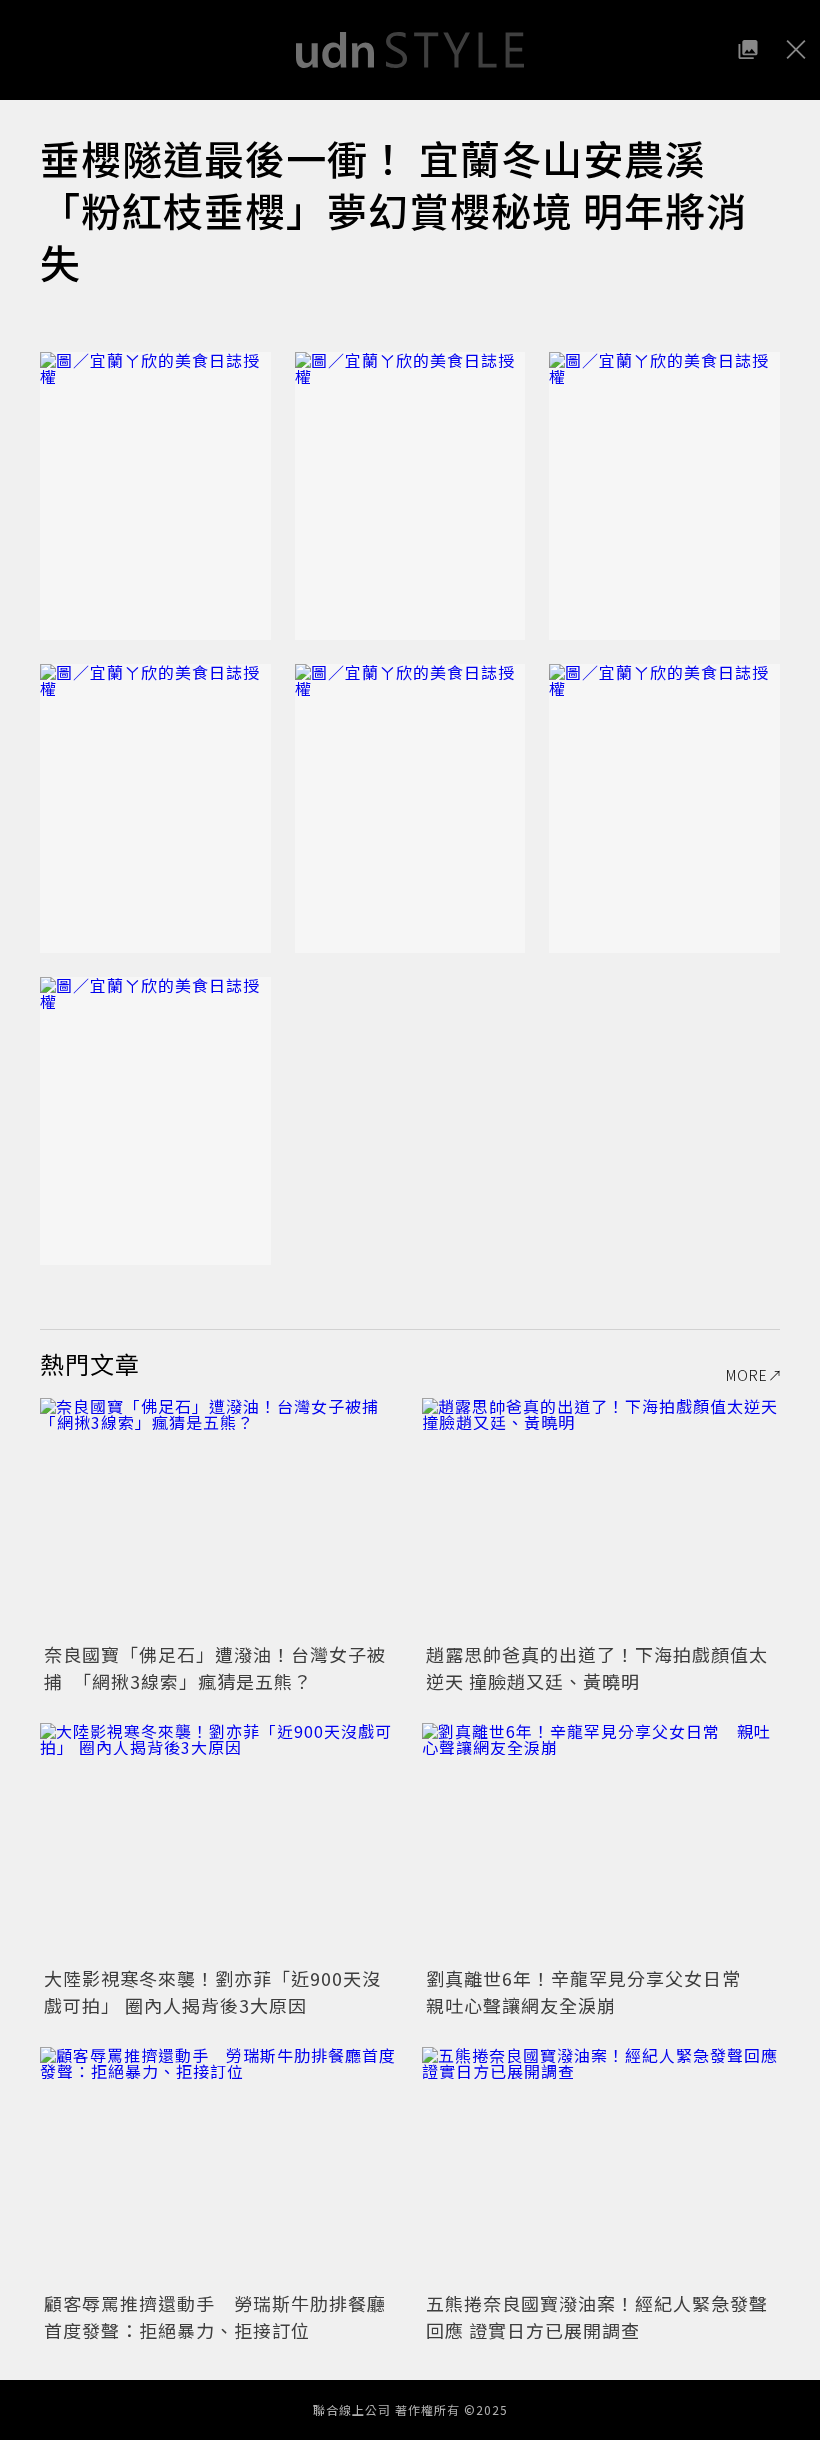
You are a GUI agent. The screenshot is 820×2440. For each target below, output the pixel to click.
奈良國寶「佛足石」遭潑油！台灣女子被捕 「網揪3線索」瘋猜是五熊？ (215, 1667)
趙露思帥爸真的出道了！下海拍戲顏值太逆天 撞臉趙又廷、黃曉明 (597, 1667)
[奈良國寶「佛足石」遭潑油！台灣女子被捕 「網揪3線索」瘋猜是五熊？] (219, 1517)
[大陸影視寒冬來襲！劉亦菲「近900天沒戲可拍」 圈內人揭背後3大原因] (219, 1842)
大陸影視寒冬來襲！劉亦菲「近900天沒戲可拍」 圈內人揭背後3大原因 (212, 1991)
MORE (747, 1375)
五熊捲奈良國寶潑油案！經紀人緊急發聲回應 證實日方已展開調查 (597, 2316)
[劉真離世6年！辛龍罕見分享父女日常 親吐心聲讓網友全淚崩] (601, 1842)
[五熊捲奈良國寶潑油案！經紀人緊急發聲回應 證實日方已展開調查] (601, 2166)
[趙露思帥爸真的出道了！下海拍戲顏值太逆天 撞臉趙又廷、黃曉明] (601, 1517)
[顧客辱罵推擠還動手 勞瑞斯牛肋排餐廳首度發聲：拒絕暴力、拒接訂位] (219, 2166)
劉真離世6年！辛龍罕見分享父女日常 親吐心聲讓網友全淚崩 (593, 1991)
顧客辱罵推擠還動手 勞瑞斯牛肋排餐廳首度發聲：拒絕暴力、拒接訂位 (215, 2316)
